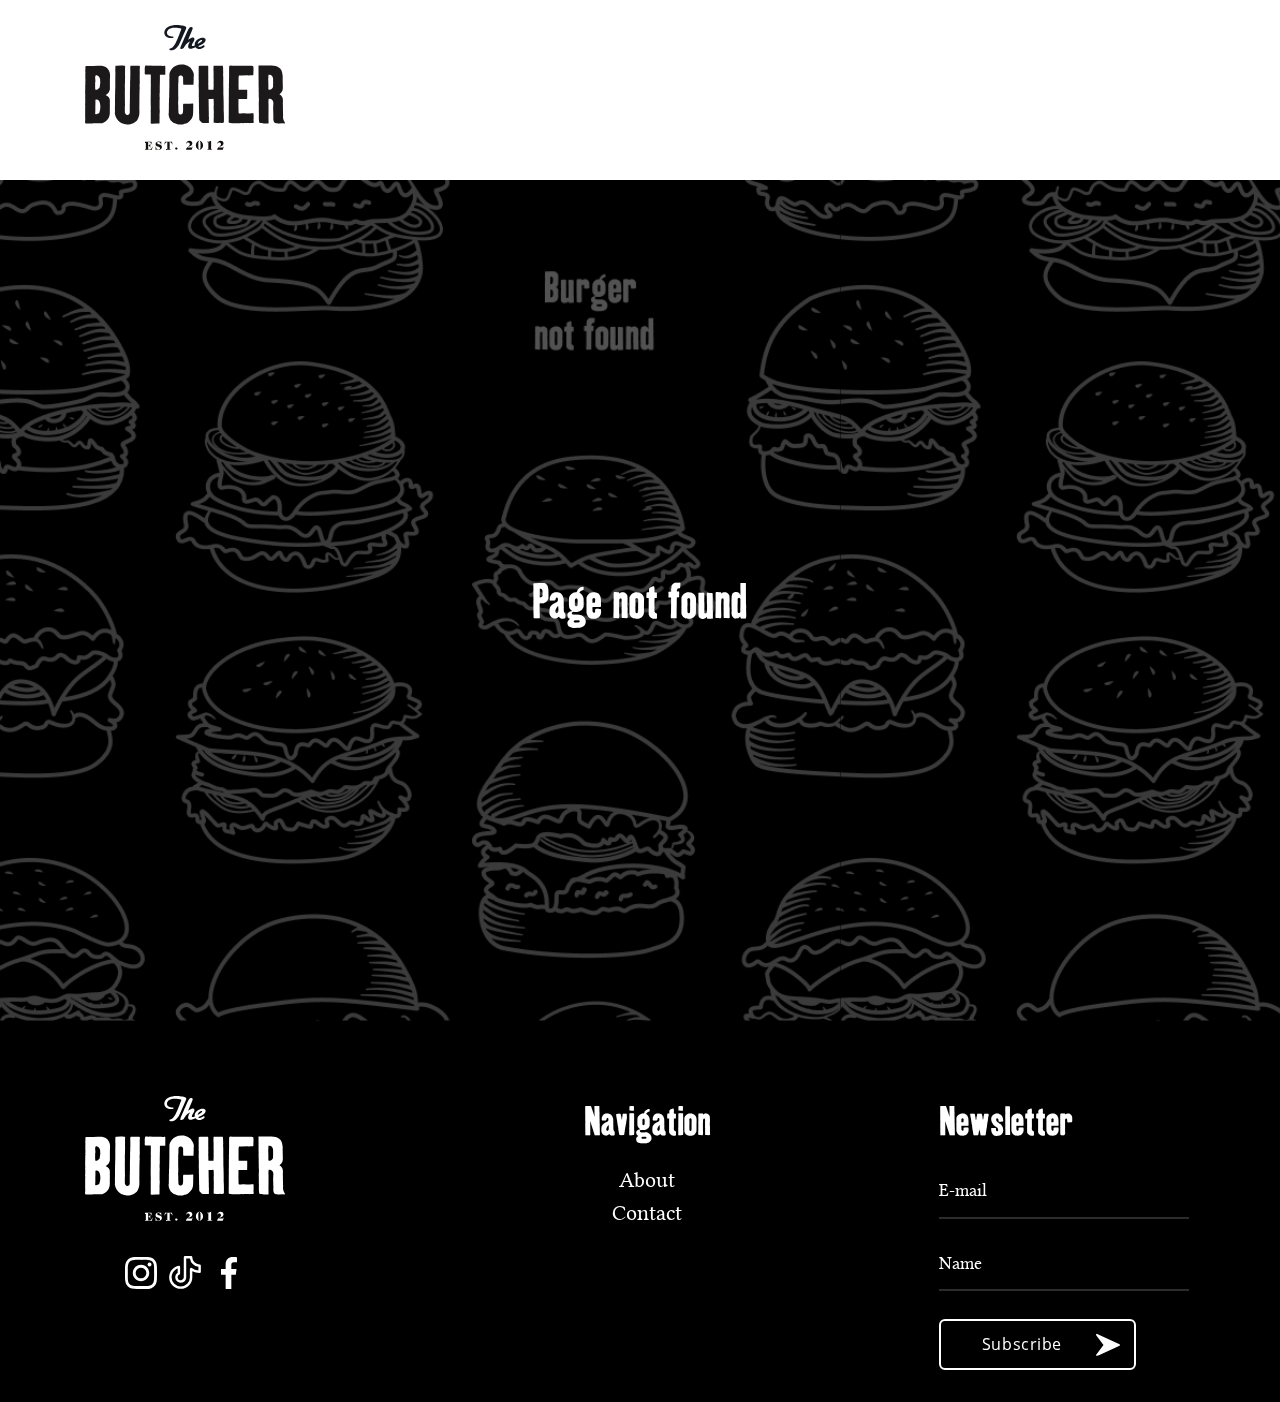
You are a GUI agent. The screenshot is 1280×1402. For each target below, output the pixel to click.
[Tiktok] (185, 1273)
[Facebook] (229, 1273)
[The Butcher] (185, 90)
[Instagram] (141, 1273)
